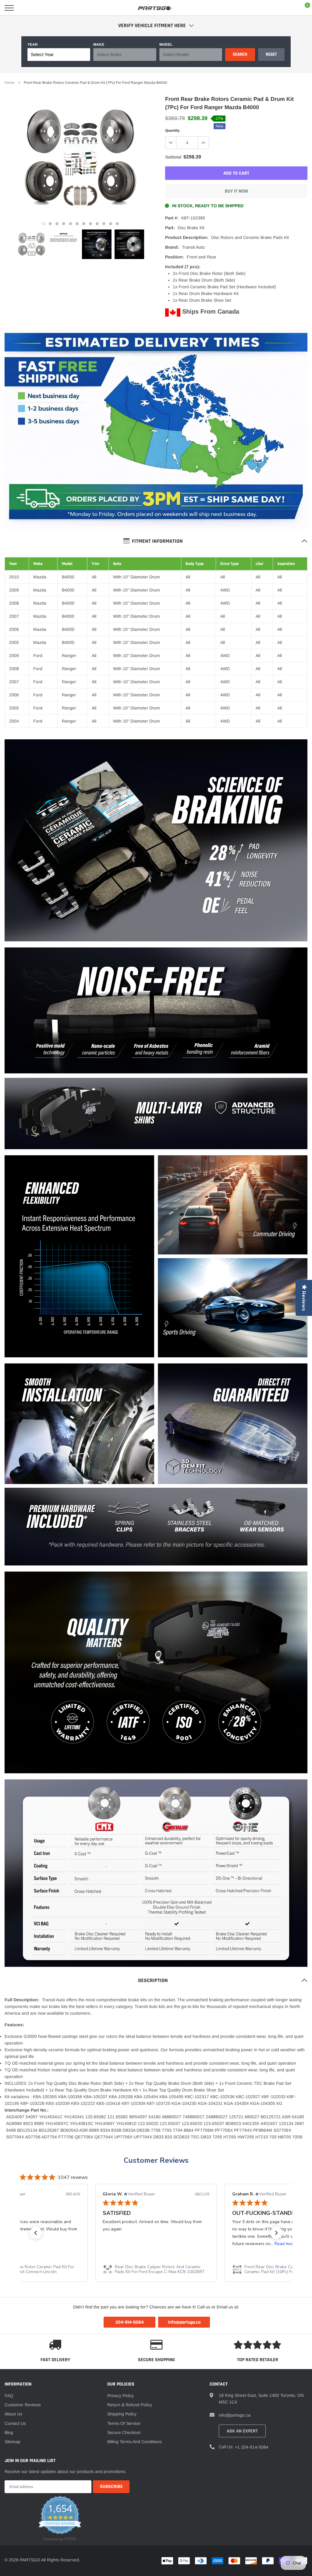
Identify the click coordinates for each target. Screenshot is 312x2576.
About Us (13, 2414)
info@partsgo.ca (235, 2415)
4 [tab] (64, 224)
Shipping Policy (122, 2414)
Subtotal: (174, 157)
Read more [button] (156, 2244)
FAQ (9, 2396)
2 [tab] (50, 224)
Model (166, 44)
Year (33, 44)
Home (10, 83)
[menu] (9, 8)
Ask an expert (242, 2431)
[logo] (156, 8)
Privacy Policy (121, 2396)
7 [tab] (84, 224)
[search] (25, 8)
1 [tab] (44, 224)
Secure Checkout (124, 2432)
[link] (32, 244)
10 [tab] (104, 224)
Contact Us (15, 2423)
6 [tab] (77, 224)
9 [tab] (97, 224)
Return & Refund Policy (130, 2405)
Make (99, 44)
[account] (289, 8)
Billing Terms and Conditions (135, 2442)
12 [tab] (117, 224)
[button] (36, 2233)
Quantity (172, 130)
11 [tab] (111, 224)
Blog (9, 2432)
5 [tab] (70, 224)
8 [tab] (90, 224)
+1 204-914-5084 (252, 2447)
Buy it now (236, 191)
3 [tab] (57, 224)
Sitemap (12, 2442)
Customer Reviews (156, 2160)
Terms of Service (124, 2423)
